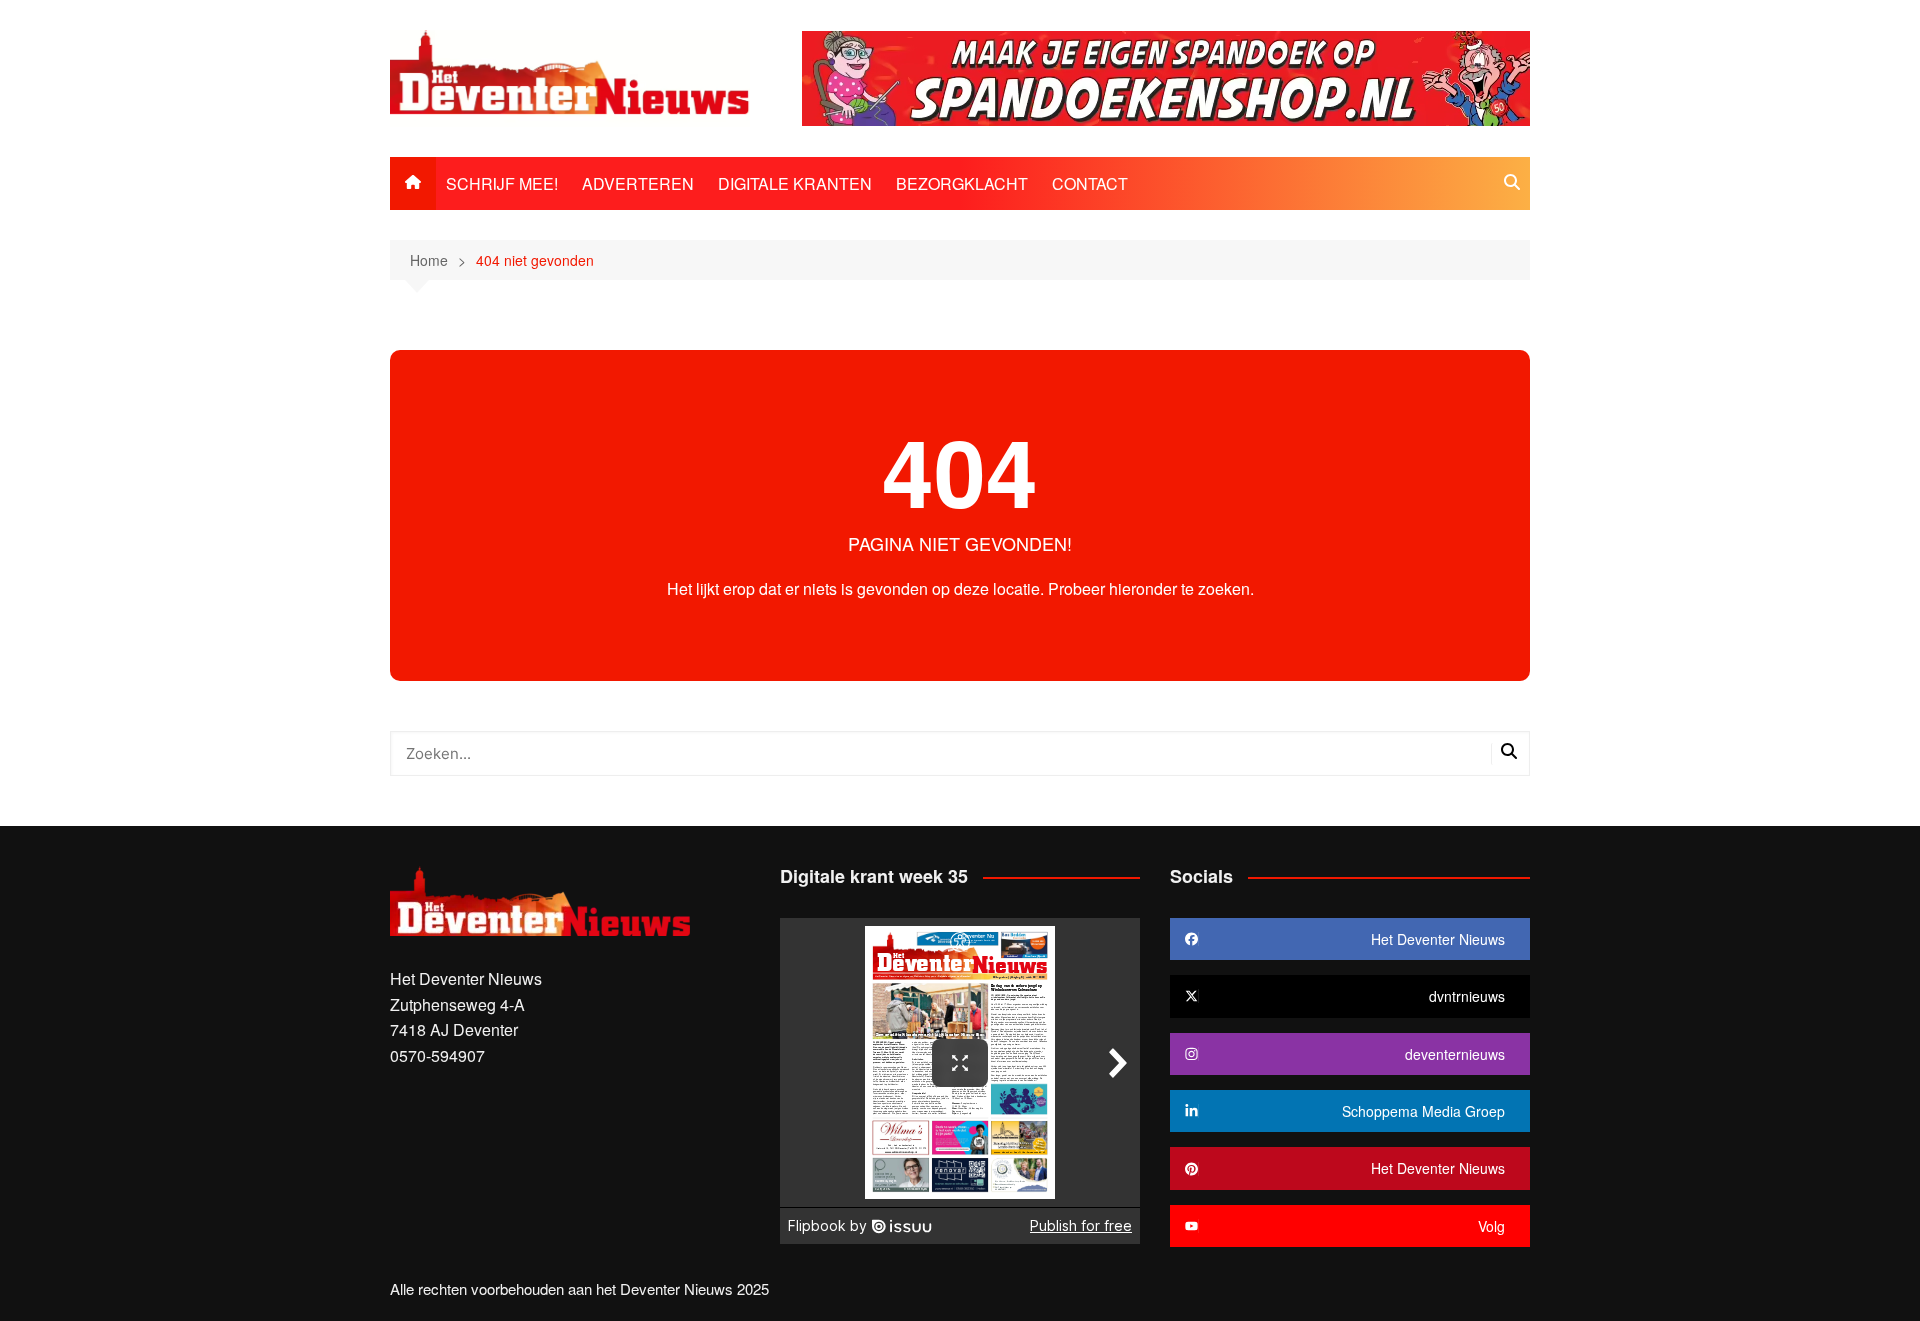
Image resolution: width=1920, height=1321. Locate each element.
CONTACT (1090, 183)
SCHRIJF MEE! (502, 183)
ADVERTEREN (638, 183)
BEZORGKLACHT (962, 183)
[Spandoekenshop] (1166, 76)
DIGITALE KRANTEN (795, 183)
